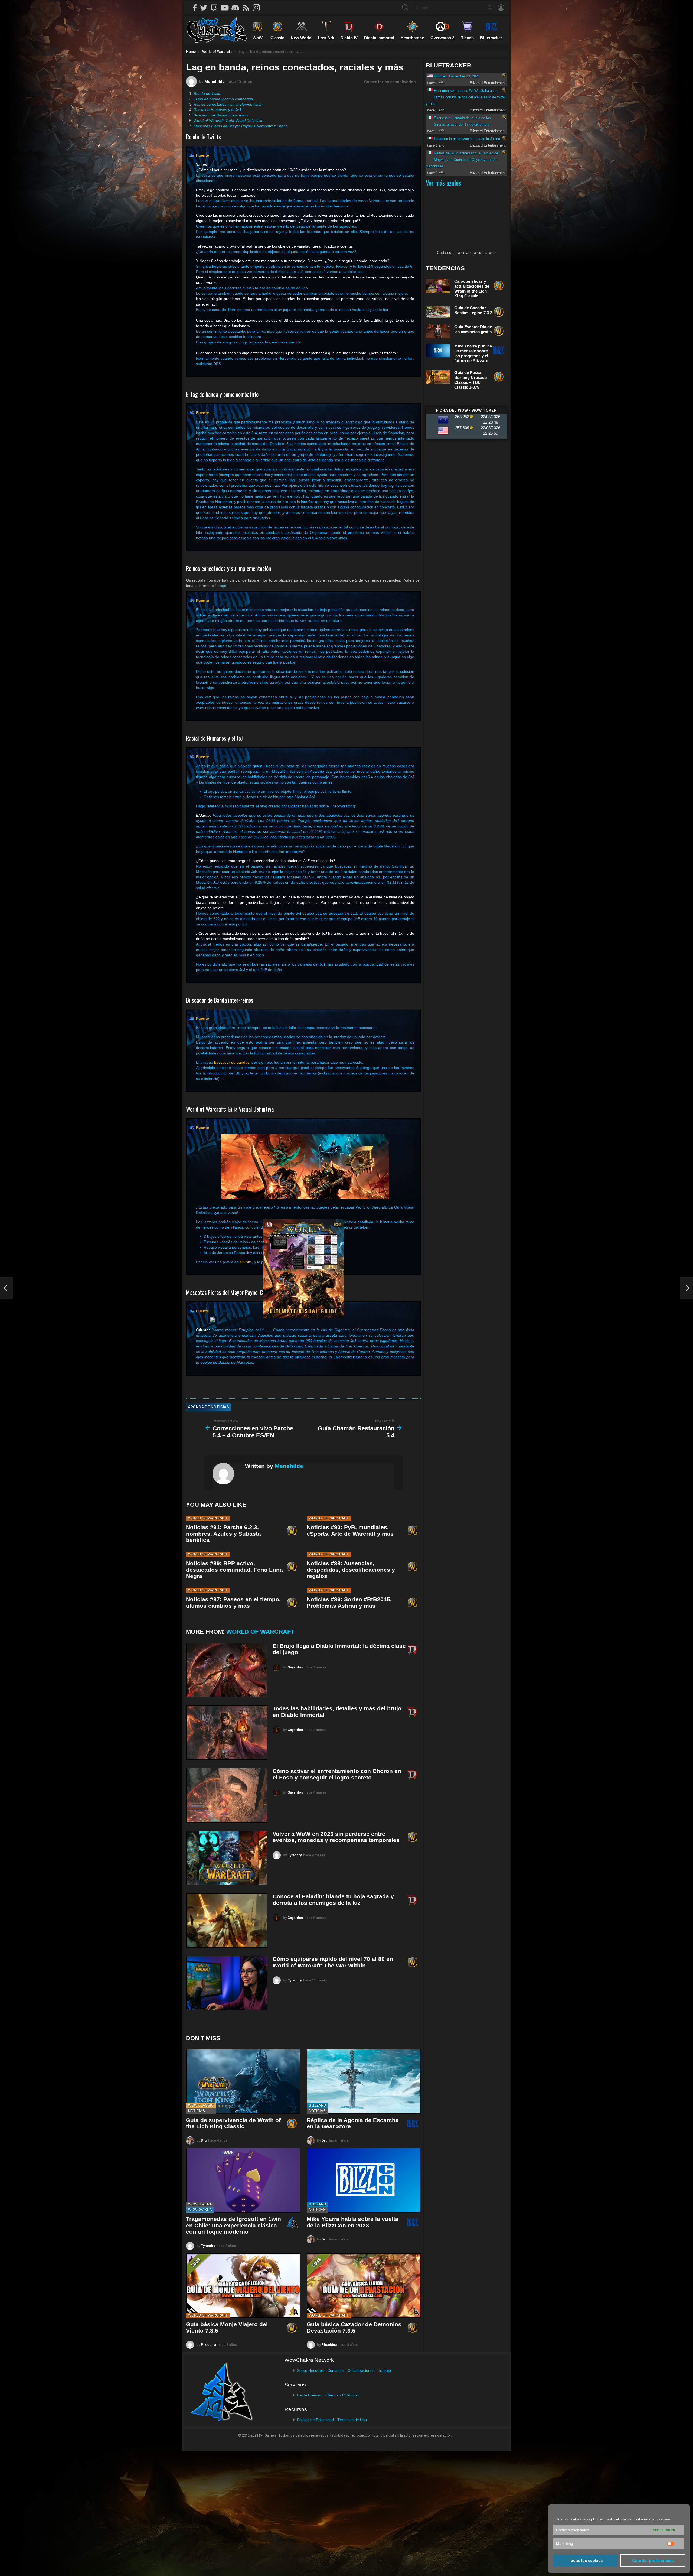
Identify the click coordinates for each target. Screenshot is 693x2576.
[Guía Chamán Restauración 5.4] (687, 1288)
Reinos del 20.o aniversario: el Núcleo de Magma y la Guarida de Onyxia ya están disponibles (462, 160)
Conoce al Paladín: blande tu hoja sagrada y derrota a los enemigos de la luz (333, 1900)
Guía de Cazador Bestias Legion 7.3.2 (473, 310)
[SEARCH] (405, 8)
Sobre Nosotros (310, 2370)
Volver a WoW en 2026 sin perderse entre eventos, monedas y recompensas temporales (336, 1837)
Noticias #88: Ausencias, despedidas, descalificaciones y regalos (351, 1570)
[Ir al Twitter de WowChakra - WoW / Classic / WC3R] (205, 8)
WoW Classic (201, 2105)
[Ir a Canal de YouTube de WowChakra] (227, 8)
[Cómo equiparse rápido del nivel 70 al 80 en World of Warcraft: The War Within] (227, 1983)
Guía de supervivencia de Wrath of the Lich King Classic (233, 2123)
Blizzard (317, 2105)
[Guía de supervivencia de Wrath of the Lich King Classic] (243, 2081)
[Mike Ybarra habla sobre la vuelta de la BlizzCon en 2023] (364, 2180)
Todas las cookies (586, 2561)
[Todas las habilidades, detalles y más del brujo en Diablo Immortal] (227, 1732)
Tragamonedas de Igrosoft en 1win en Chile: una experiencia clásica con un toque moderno (233, 2225)
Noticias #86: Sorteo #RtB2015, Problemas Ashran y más (349, 1602)
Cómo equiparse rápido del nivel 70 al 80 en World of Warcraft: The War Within (333, 1962)
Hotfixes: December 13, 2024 (457, 76)
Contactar (336, 2370)
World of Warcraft (208, 1518)
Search (490, 9)
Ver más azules (443, 183)
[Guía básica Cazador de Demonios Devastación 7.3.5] (364, 2286)
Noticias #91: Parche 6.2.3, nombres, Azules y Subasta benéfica (223, 1534)
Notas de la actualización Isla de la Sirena (467, 139)
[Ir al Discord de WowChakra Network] (237, 8)
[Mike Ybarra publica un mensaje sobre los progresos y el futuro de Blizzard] (438, 351)
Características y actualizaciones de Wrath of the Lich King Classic (472, 289)
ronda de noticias (210, 1407)
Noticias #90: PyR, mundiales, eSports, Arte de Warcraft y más (350, 1530)
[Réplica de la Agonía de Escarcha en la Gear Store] (364, 2081)
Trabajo (384, 2370)
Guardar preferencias (653, 2561)
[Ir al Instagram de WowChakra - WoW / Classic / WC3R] (258, 8)
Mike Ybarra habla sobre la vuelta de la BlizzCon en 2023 (353, 2222)
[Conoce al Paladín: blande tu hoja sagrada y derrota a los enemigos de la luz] (227, 1920)
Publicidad (351, 2395)
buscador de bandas (232, 1062)
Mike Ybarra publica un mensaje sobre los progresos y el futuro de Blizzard (473, 353)
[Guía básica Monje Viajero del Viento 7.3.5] (243, 2286)
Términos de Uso (352, 2420)
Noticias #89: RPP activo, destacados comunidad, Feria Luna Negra (234, 1570)
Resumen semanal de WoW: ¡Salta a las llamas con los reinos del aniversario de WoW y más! (466, 97)
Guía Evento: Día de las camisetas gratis (473, 329)
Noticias (197, 2111)
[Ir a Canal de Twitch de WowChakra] (216, 8)
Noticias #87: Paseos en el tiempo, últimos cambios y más (233, 1602)
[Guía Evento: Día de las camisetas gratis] (438, 331)
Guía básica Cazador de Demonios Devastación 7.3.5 (354, 2328)
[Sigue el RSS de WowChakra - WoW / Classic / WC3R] (248, 8)
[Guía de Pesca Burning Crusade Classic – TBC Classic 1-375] (438, 377)
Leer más (664, 2519)
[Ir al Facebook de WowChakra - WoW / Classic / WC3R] (195, 8)
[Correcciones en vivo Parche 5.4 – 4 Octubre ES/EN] (6, 1288)
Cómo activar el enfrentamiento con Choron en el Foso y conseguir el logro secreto (337, 1774)
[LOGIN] (501, 8)
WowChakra (200, 2204)
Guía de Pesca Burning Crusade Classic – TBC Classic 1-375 (470, 380)
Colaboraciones (361, 2370)
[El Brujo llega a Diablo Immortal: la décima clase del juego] (227, 1670)
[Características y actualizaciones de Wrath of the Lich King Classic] (438, 286)
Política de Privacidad (315, 2420)
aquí (224, 586)
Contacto (500, 2445)
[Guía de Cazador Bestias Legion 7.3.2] (438, 312)
